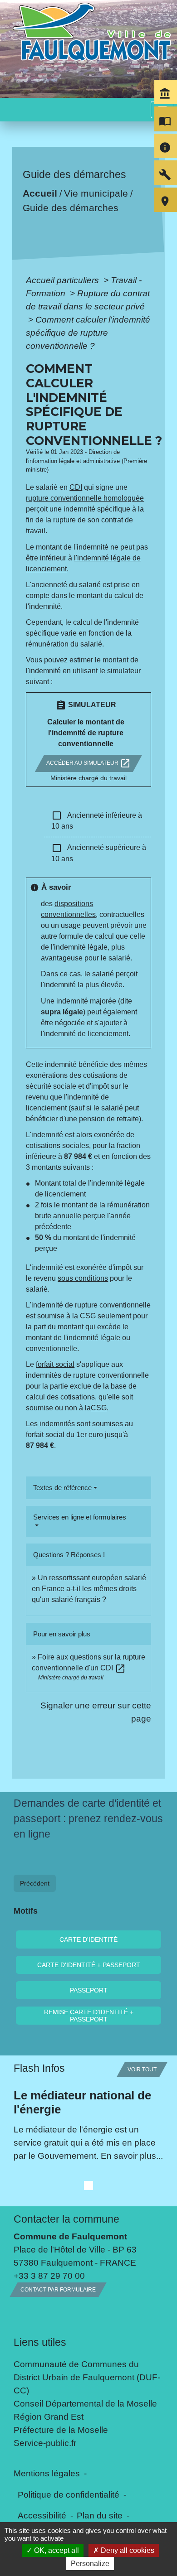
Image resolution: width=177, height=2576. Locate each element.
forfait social (55, 1364)
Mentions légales (47, 2473)
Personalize (90, 2564)
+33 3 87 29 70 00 (49, 2276)
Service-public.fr (45, 2443)
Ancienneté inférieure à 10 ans (97, 820)
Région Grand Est (49, 2417)
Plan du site (100, 2515)
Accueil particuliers (64, 280)
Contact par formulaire (58, 2290)
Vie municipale (96, 193)
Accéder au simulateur (88, 763)
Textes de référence (62, 1488)
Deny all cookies (127, 2550)
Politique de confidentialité (69, 2494)
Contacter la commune (66, 2219)
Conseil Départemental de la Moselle (85, 2403)
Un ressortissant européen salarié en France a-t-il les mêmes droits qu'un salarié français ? (89, 1589)
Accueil (40, 193)
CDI (76, 487)
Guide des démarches (71, 208)
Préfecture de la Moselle (61, 2430)
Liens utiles (40, 2342)
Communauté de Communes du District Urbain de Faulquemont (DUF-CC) (87, 2377)
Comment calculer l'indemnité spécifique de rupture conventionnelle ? (88, 333)
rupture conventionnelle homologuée (85, 498)
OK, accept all (56, 2550)
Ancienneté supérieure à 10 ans (99, 853)
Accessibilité (42, 2515)
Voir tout (142, 2069)
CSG (88, 1316)
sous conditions (83, 1278)
